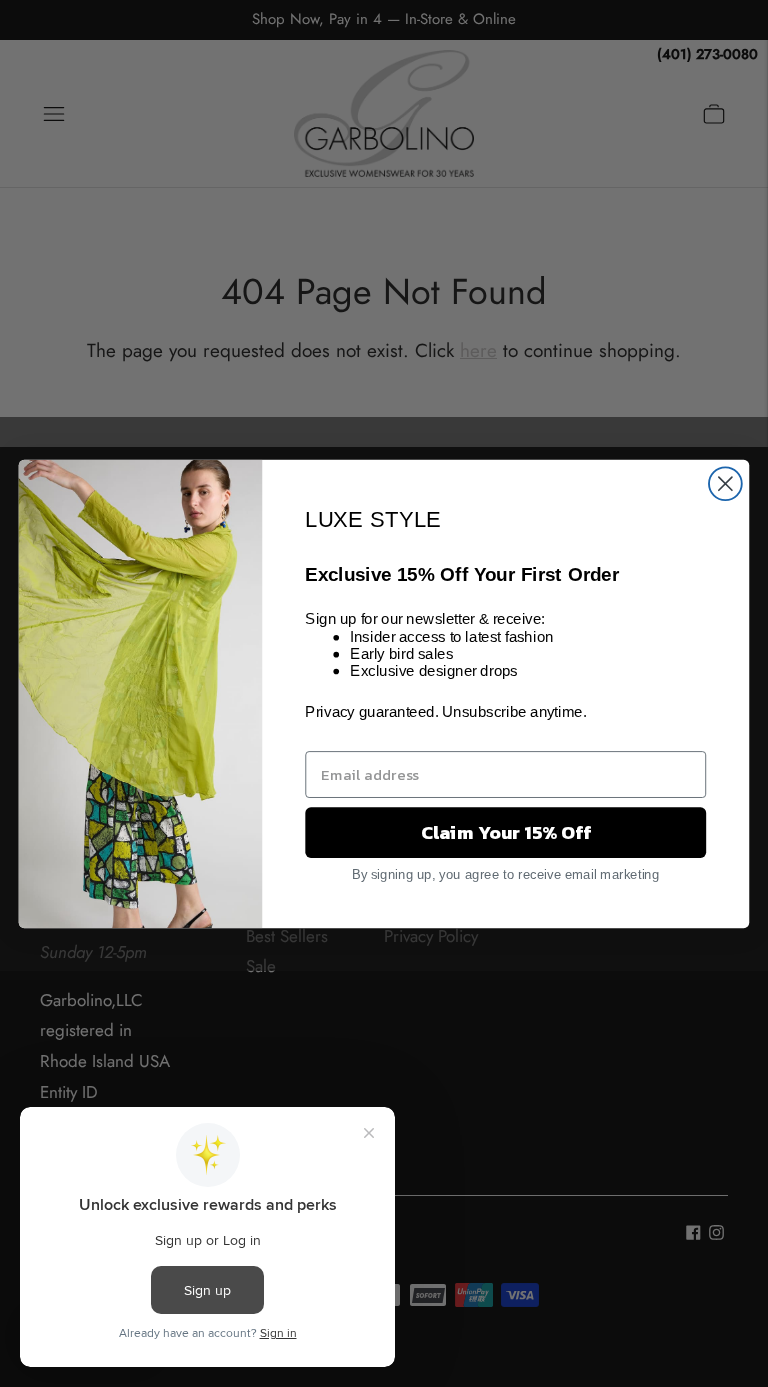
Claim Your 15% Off (506, 832)
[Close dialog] (725, 483)
